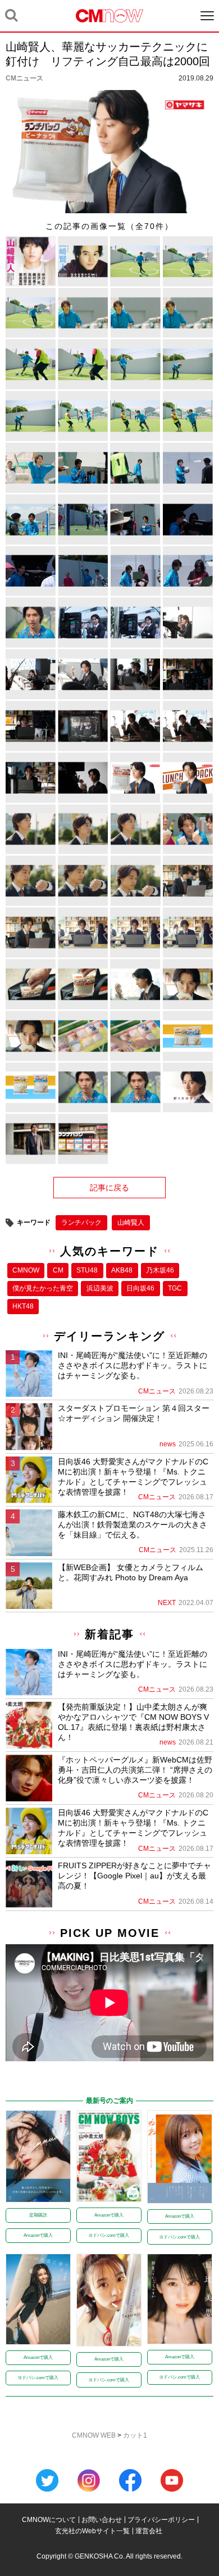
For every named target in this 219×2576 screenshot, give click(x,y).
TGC (175, 1288)
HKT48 (23, 1306)
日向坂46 (140, 1288)
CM (58, 1270)
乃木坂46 (160, 1270)
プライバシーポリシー (161, 2520)
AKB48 (122, 1270)
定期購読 (38, 2215)
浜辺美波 (100, 1288)
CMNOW (26, 1270)
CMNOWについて (49, 2520)
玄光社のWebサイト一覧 (92, 2531)
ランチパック (81, 1222)
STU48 (87, 1270)
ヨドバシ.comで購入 (109, 2235)
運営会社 (149, 2531)
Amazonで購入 (38, 2235)
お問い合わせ (102, 2520)
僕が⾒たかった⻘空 (43, 1288)
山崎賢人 (131, 1222)
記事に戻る (109, 1188)
